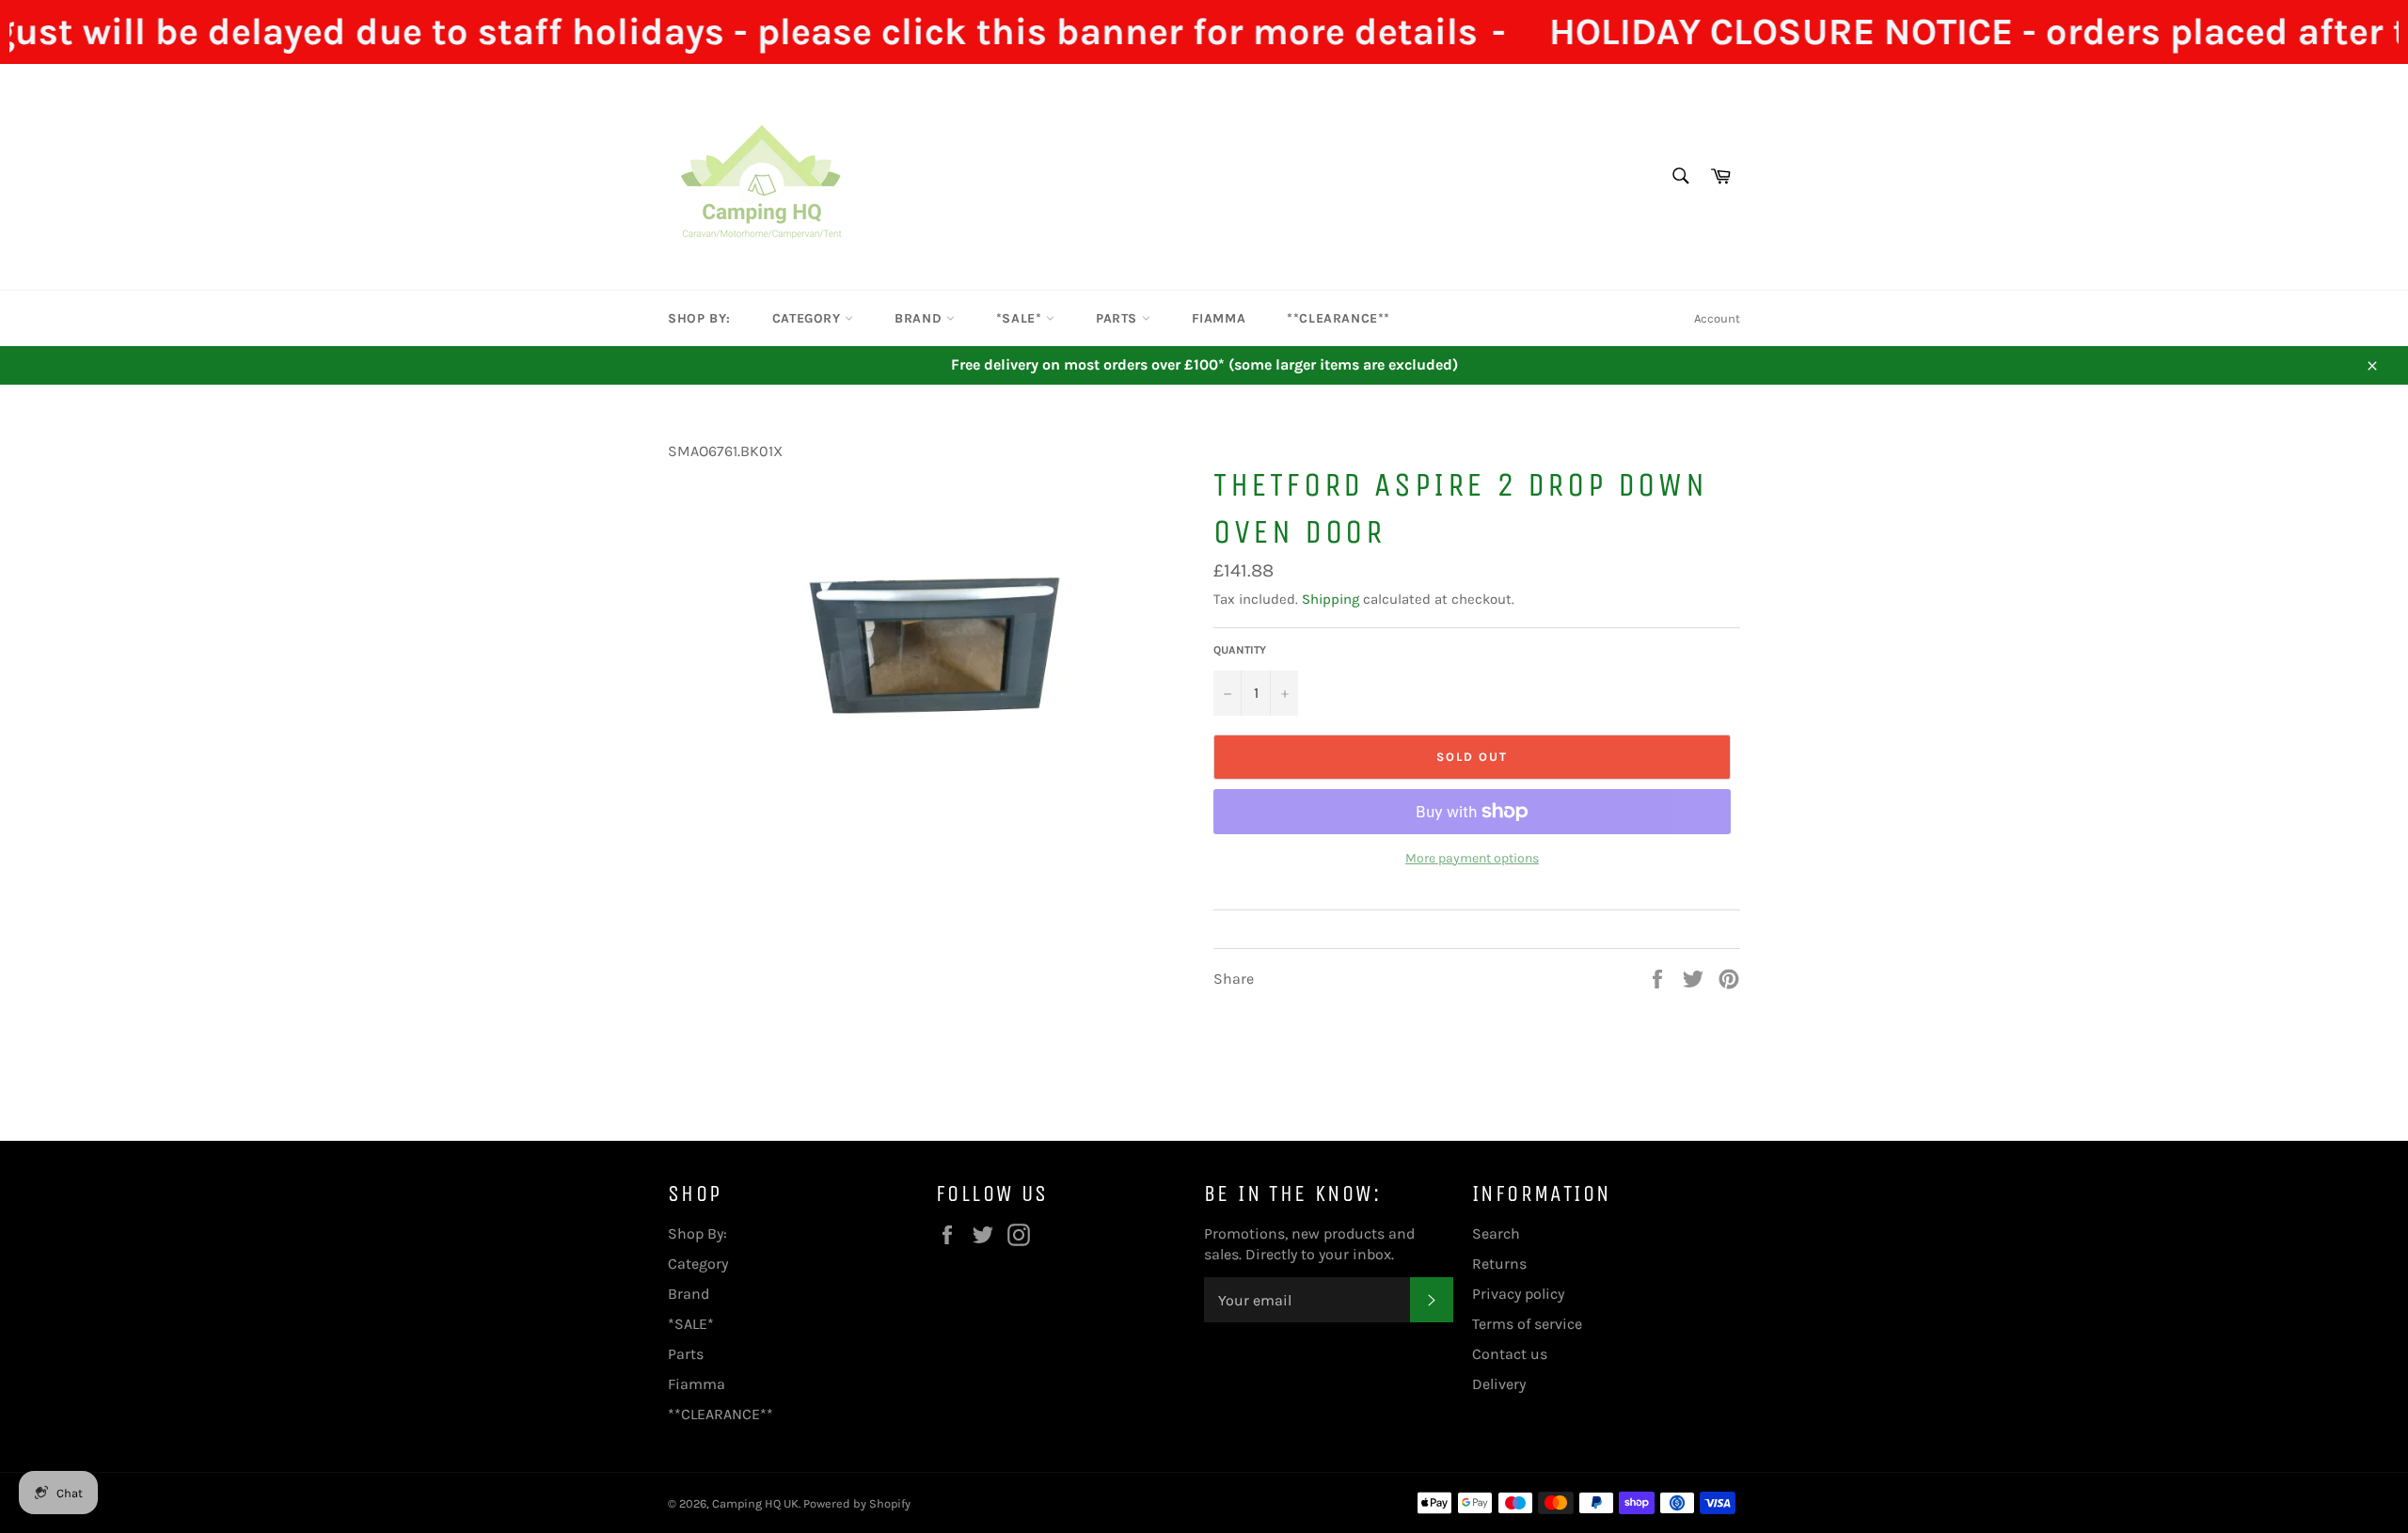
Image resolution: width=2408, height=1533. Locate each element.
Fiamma (1219, 318)
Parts (1119, 318)
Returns (1499, 1264)
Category (808, 318)
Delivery (1499, 1384)
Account (1717, 318)
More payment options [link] (1472, 858)
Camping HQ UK (755, 1503)
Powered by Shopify (857, 1503)
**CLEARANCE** (1339, 318)
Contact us (1510, 1354)
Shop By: (699, 318)
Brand (920, 318)
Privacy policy (1518, 1294)
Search (1496, 1233)
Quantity (1240, 650)
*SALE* (1021, 318)
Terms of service (1527, 1324)
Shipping (1331, 599)
